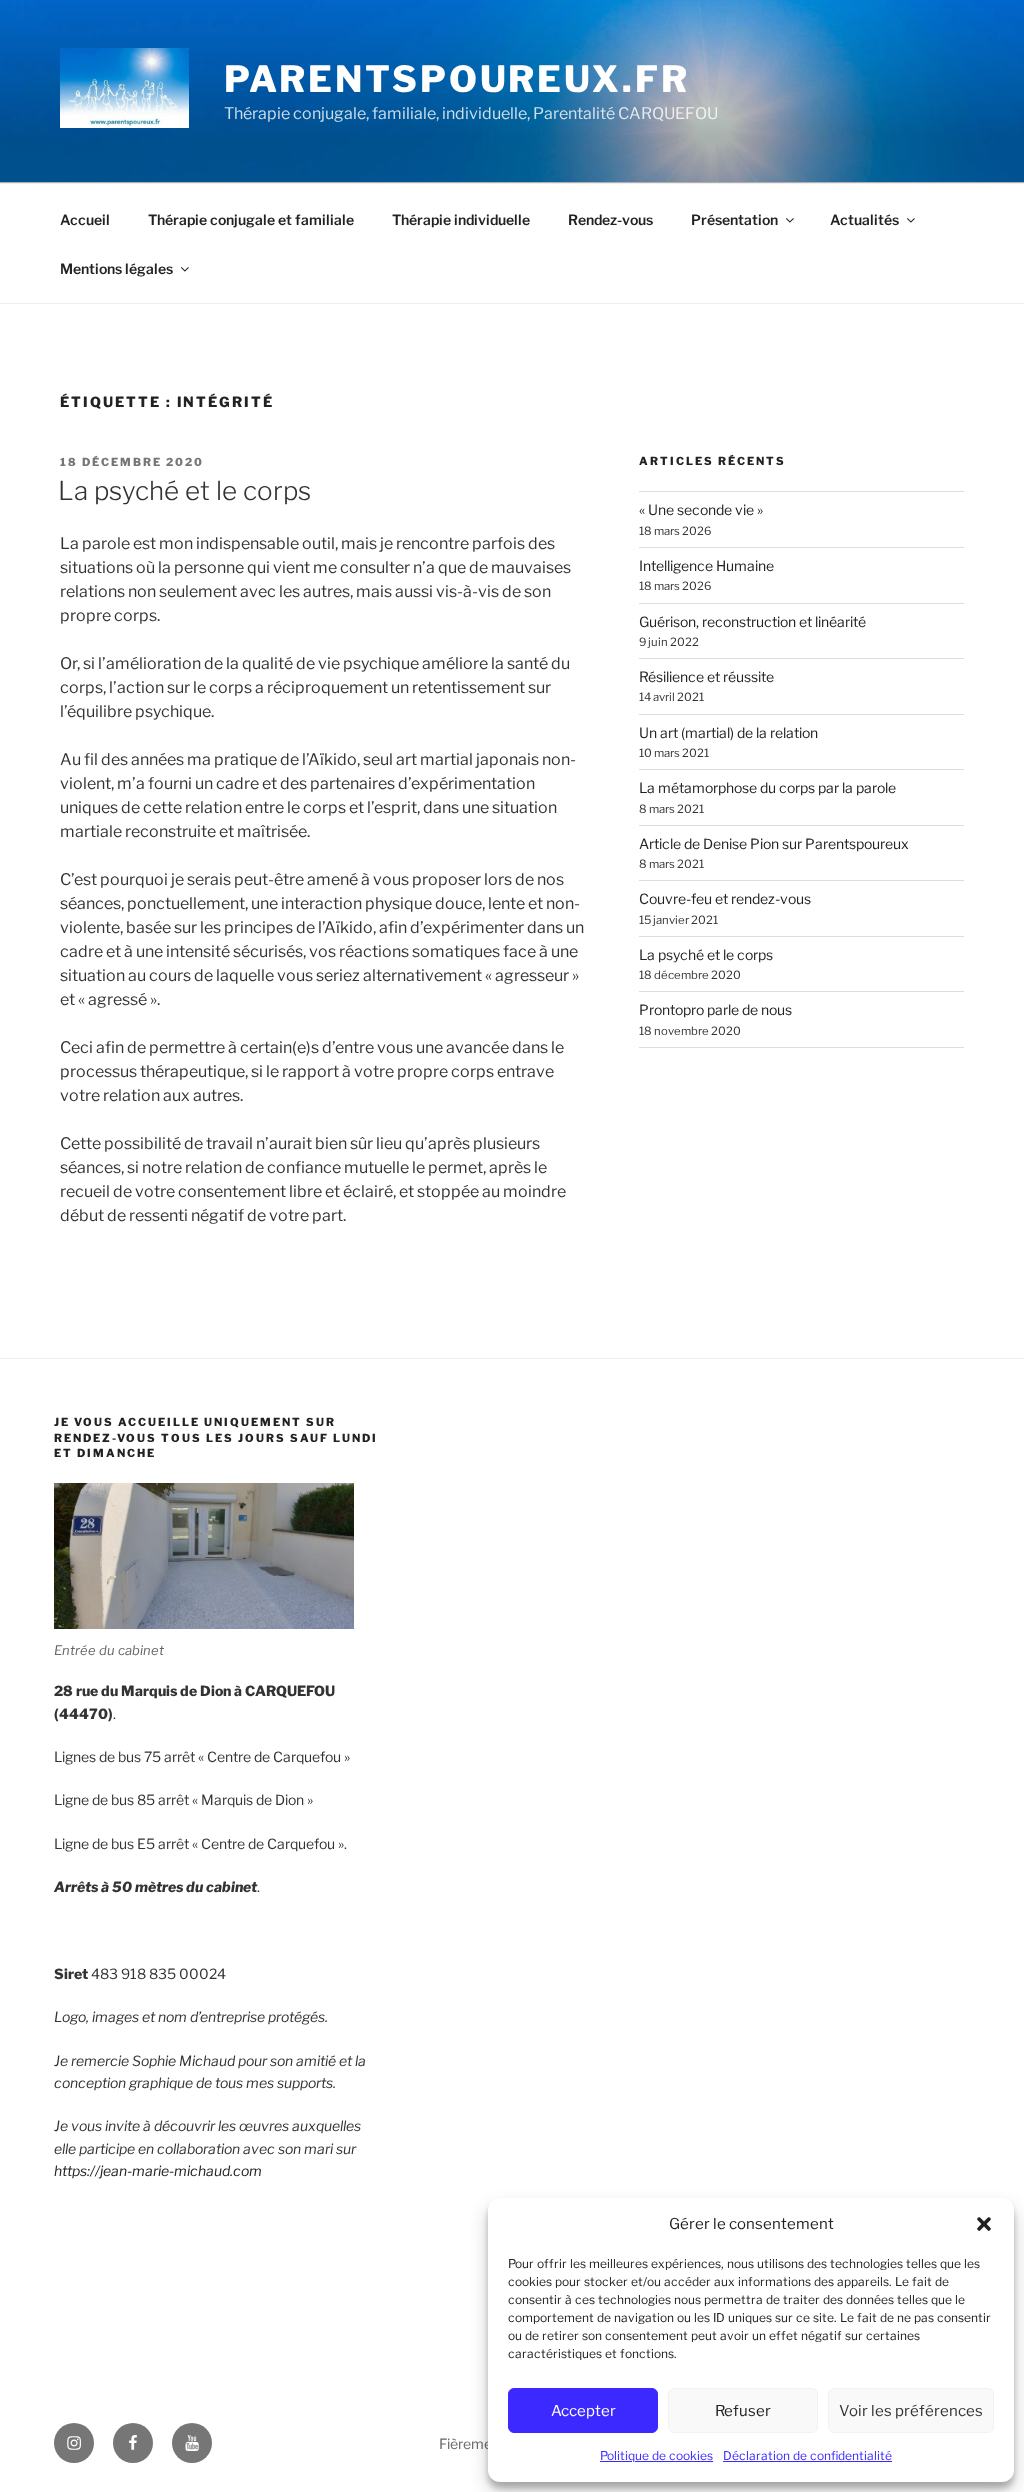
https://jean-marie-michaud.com (158, 2170)
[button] (984, 2224)
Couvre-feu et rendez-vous (725, 898)
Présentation (734, 219)
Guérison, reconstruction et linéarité (752, 621)
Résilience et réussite (706, 676)
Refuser (743, 2411)
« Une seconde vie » (701, 509)
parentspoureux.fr (457, 79)
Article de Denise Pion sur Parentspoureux (774, 843)
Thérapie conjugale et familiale (251, 219)
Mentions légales (116, 268)
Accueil (85, 219)
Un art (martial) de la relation (728, 732)
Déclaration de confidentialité (807, 2455)
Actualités (864, 219)
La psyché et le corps (184, 490)
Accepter (583, 2411)
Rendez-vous (610, 219)
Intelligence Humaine (706, 565)
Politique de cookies (656, 2455)
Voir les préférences (911, 2411)
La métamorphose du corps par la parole (767, 787)
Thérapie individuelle (461, 219)
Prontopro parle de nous (715, 1009)
